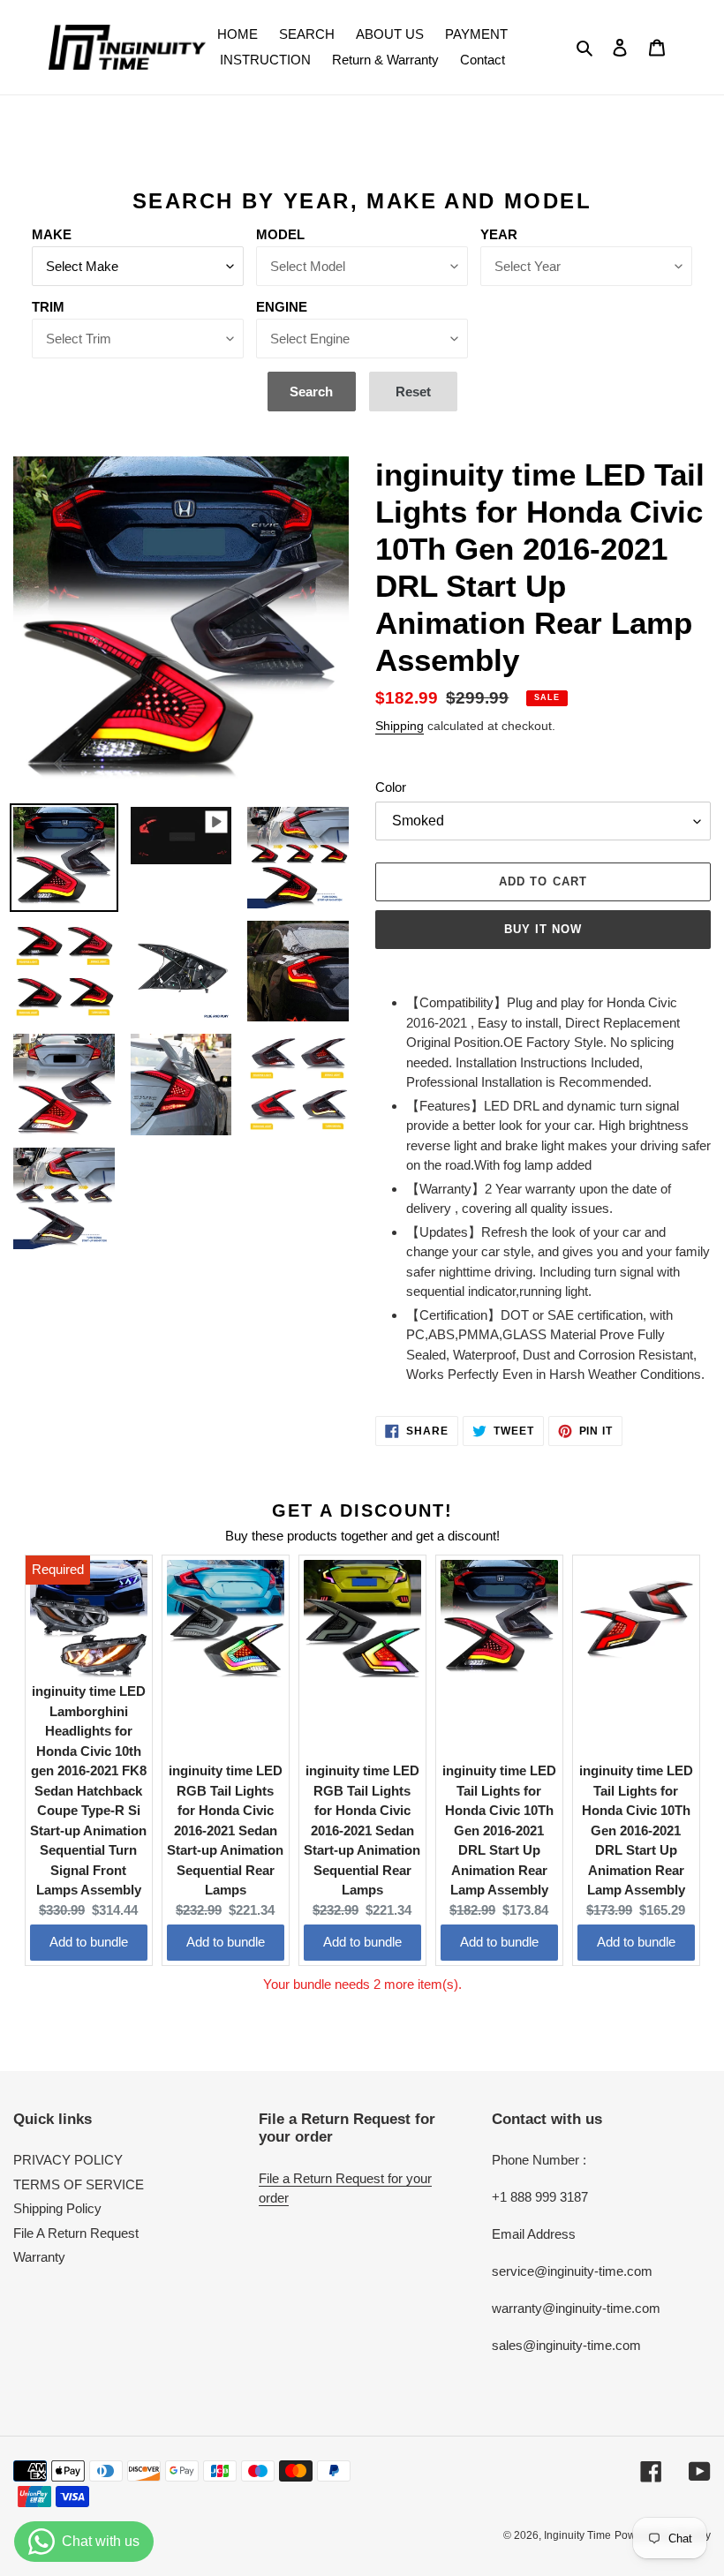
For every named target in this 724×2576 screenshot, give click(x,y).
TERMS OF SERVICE (79, 2184)
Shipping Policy (57, 2208)
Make (52, 234)
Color (391, 787)
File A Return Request (76, 2233)
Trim (48, 307)
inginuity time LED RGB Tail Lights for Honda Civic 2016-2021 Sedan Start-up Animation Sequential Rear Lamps (225, 1830)
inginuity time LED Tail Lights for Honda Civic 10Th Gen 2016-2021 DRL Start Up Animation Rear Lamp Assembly (499, 1830)
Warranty (39, 2257)
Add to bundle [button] (89, 1942)
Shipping (400, 726)
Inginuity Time (577, 2535)
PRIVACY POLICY (68, 2160)
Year (499, 234)
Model (280, 234)
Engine (282, 307)
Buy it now (543, 929)
